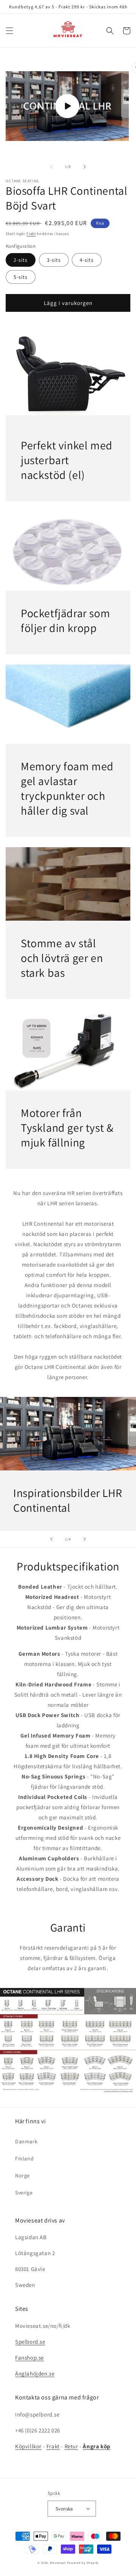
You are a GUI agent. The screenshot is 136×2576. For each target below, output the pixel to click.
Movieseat (58, 2563)
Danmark (26, 2141)
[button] (9, 31)
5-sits (21, 277)
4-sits (87, 260)
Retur (71, 2446)
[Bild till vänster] (51, 167)
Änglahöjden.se (35, 2373)
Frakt (31, 234)
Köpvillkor (28, 2446)
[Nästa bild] (85, 1539)
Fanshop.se (29, 2358)
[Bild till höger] (85, 167)
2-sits (21, 260)
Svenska (64, 2509)
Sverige (24, 2193)
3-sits (54, 260)
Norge (22, 2176)
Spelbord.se (30, 2342)
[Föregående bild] (51, 1539)
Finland (24, 2158)
